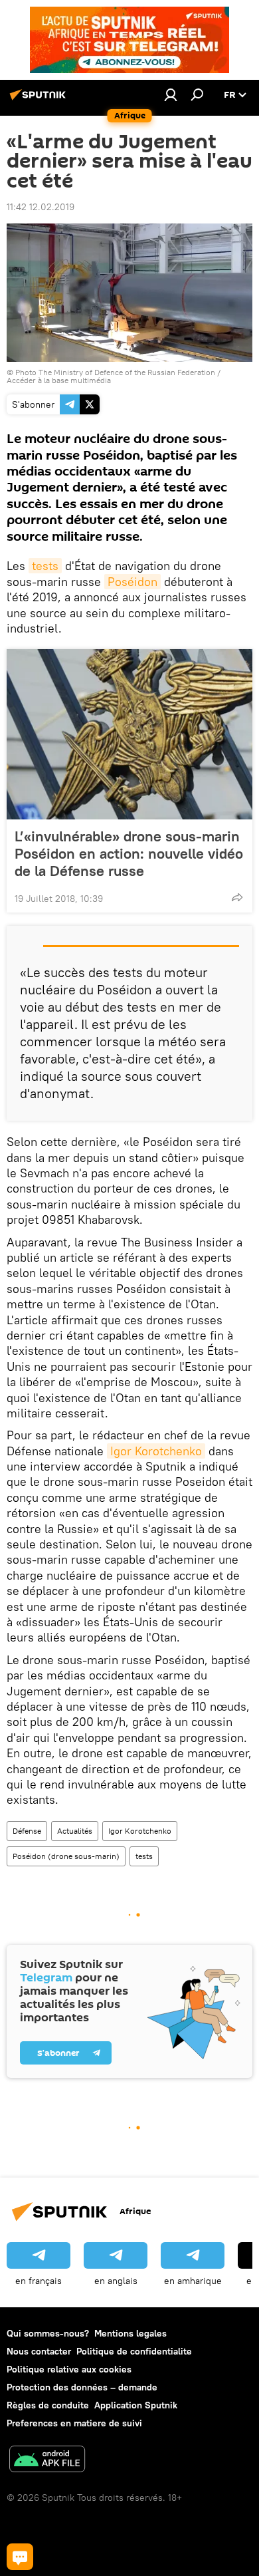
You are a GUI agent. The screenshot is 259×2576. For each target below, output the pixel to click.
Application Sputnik (136, 2405)
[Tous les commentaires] (20, 2557)
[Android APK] (47, 2461)
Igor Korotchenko (156, 1451)
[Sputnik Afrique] (40, 100)
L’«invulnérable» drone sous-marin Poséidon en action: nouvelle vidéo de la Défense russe (129, 853)
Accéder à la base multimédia (59, 380)
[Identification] (171, 94)
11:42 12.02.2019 (41, 207)
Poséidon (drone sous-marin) (66, 1856)
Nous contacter (39, 2351)
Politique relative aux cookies (69, 2369)
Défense (27, 1831)
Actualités (75, 1831)
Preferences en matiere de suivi (74, 2423)
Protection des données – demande (82, 2387)
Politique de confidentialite (134, 2351)
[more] (237, 897)
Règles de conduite (48, 2405)
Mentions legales (130, 2333)
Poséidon (132, 582)
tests (45, 566)
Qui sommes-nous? (48, 2333)
